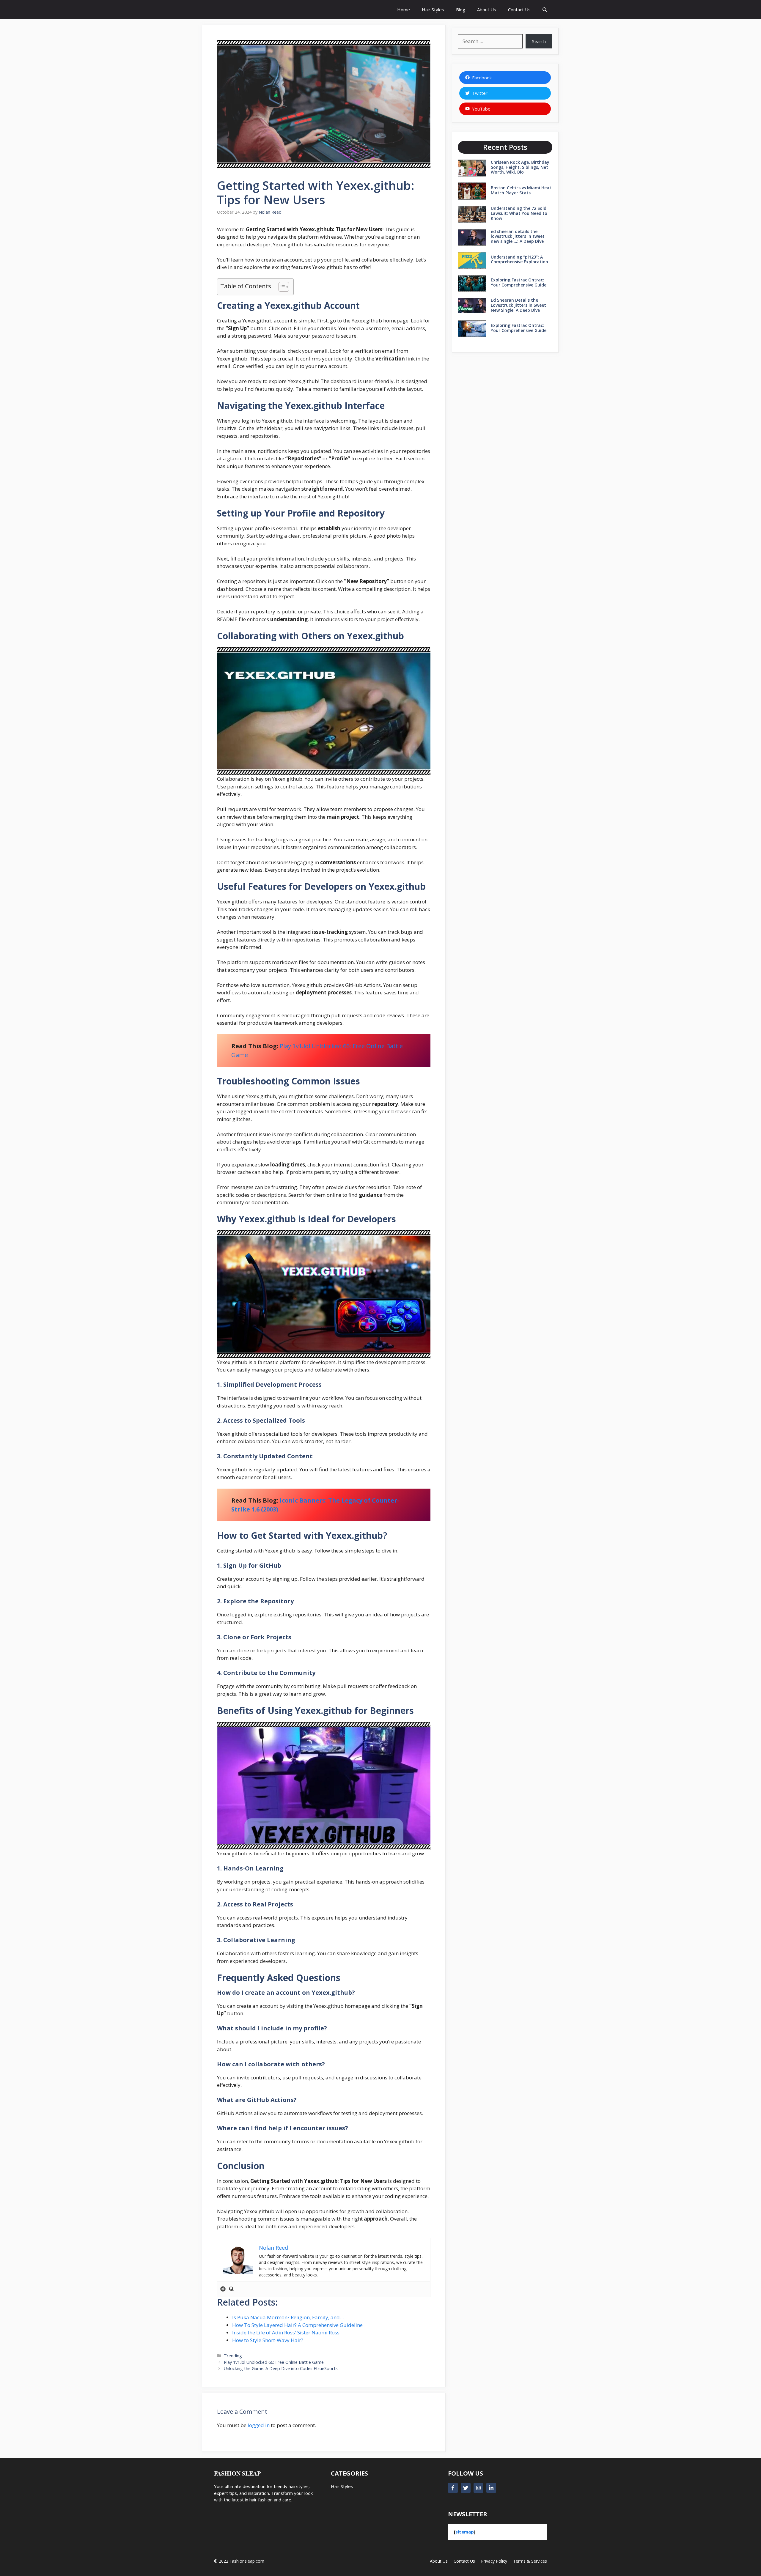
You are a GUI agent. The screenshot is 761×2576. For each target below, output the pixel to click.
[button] (545, 10)
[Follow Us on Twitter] (466, 2488)
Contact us (464, 2561)
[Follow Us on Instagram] (478, 2488)
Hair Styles (433, 10)
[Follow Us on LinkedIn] (491, 2488)
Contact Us (519, 10)
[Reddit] (223, 2289)
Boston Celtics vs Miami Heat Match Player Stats (521, 190)
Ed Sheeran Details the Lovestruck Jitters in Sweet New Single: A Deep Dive (518, 305)
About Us (487, 10)
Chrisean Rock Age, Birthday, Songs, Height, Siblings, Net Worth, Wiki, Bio (521, 167)
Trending (233, 2356)
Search (539, 41)
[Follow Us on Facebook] (453, 2488)
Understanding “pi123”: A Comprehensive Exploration (519, 259)
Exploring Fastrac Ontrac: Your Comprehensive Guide (519, 282)
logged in (259, 2425)
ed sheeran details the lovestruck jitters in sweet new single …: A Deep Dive (518, 236)
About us (439, 2561)
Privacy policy (494, 2561)
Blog (461, 10)
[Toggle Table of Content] (281, 287)
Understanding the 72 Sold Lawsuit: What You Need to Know (519, 213)
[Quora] (231, 2289)
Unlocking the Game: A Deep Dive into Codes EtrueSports (281, 2368)
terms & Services (530, 2561)
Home (404, 10)
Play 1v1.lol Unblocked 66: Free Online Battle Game (274, 2362)
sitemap (465, 2532)
